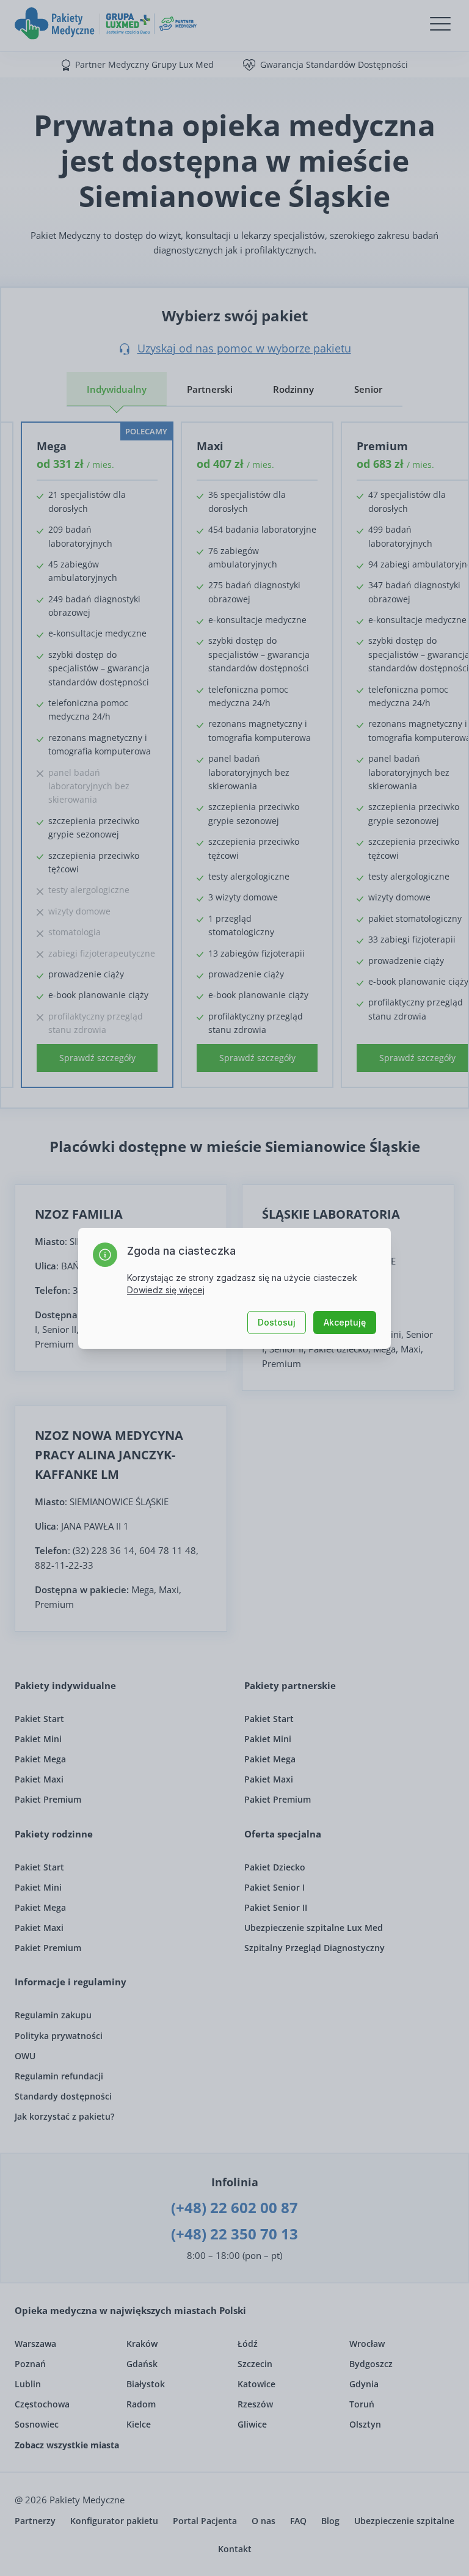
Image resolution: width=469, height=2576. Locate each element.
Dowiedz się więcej (166, 1290)
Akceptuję (345, 1322)
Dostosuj (277, 1322)
